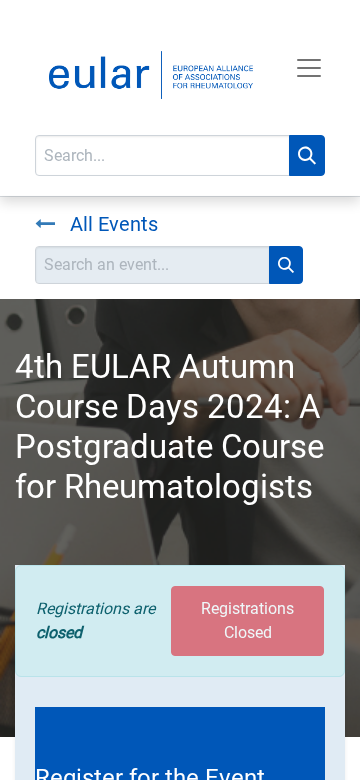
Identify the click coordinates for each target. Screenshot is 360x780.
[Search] (307, 155)
